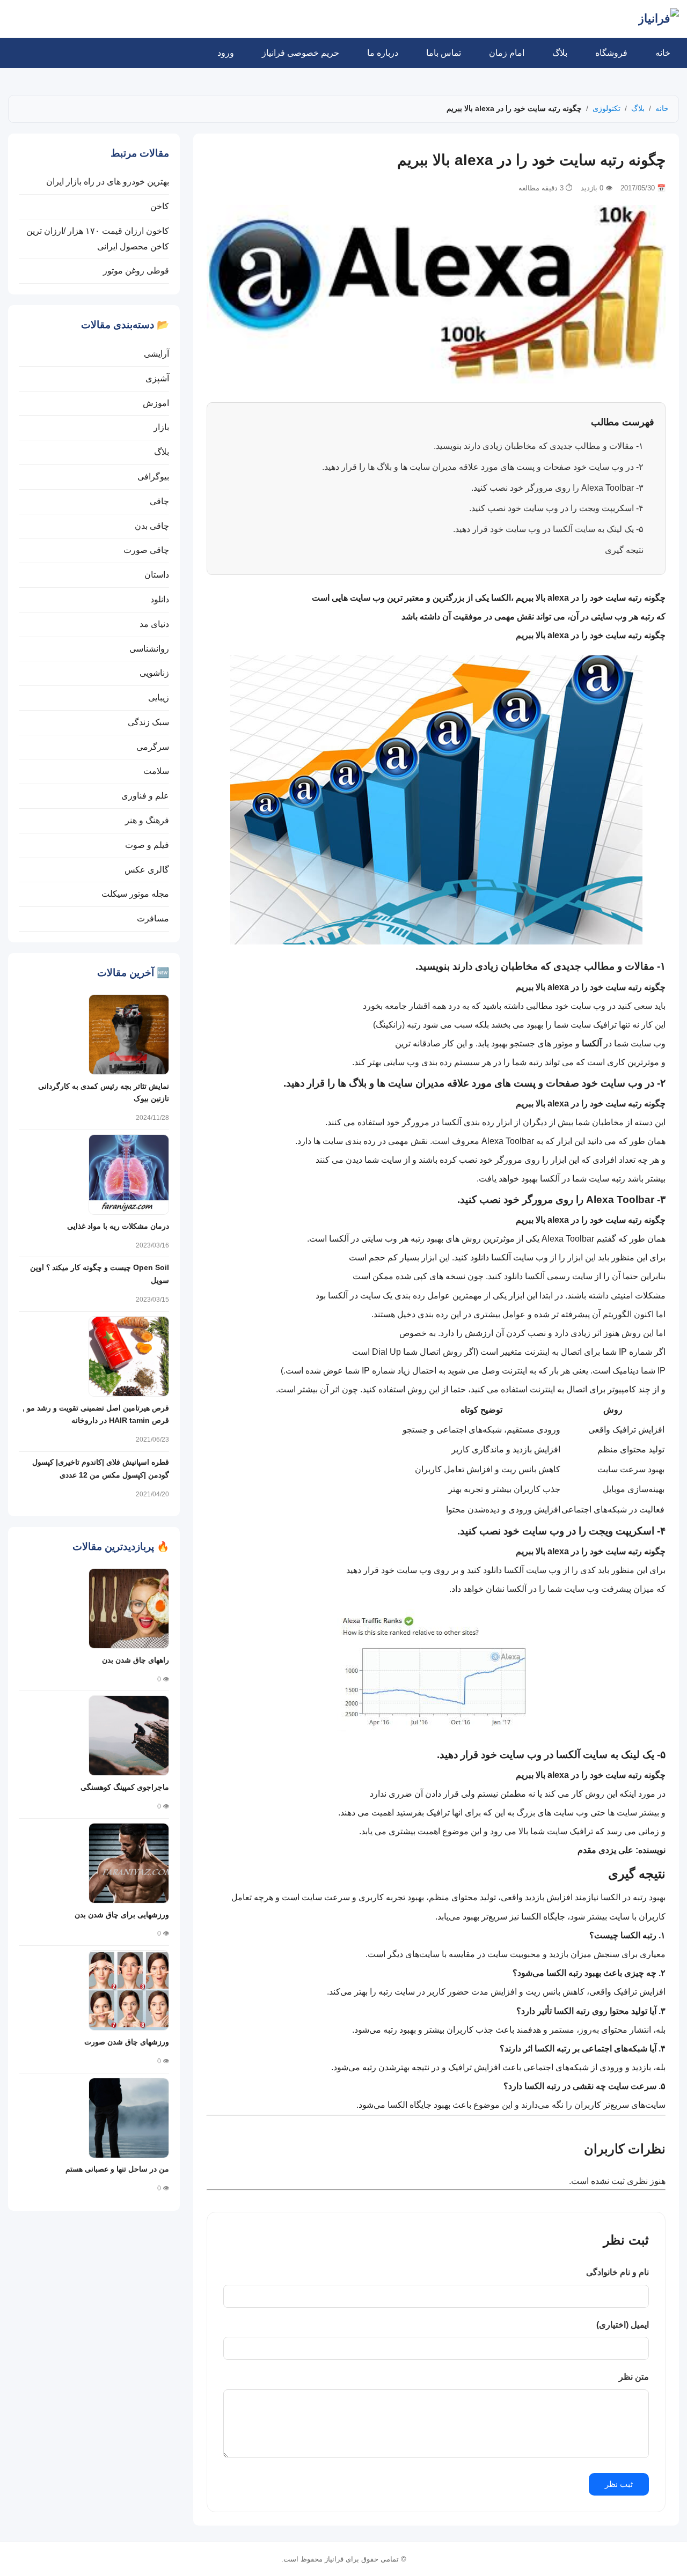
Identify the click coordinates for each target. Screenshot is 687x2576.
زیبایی (159, 697)
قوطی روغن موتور (136, 271)
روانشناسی (149, 649)
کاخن (160, 206)
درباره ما (383, 53)
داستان (157, 575)
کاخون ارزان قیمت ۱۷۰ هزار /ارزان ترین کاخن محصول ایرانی (98, 239)
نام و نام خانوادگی (617, 2272)
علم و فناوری (145, 796)
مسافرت (153, 918)
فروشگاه (611, 53)
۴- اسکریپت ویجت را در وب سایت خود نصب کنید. (556, 508)
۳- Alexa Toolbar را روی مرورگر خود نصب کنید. (557, 488)
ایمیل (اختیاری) (623, 2325)
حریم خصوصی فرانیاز (301, 53)
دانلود (160, 599)
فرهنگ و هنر (147, 820)
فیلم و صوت (147, 845)
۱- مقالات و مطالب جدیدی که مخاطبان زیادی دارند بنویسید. (539, 446)
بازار (161, 427)
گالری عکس (147, 870)
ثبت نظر (619, 2484)
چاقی (159, 501)
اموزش (156, 403)
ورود (226, 53)
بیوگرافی (153, 477)
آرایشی (156, 354)
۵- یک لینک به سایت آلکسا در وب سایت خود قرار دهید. (548, 529)
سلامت (156, 771)
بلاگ (560, 53)
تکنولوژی (606, 108)
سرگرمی (153, 747)
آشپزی (157, 378)
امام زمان (507, 53)
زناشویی (154, 673)
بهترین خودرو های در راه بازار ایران (108, 182)
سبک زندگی (148, 722)
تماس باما (444, 53)
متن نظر (634, 2377)
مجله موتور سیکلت (135, 894)
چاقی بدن (152, 526)
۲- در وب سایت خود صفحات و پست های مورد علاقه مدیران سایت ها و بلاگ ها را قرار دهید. (483, 467)
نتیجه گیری (624, 550)
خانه (663, 53)
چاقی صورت (146, 550)
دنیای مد (154, 624)
